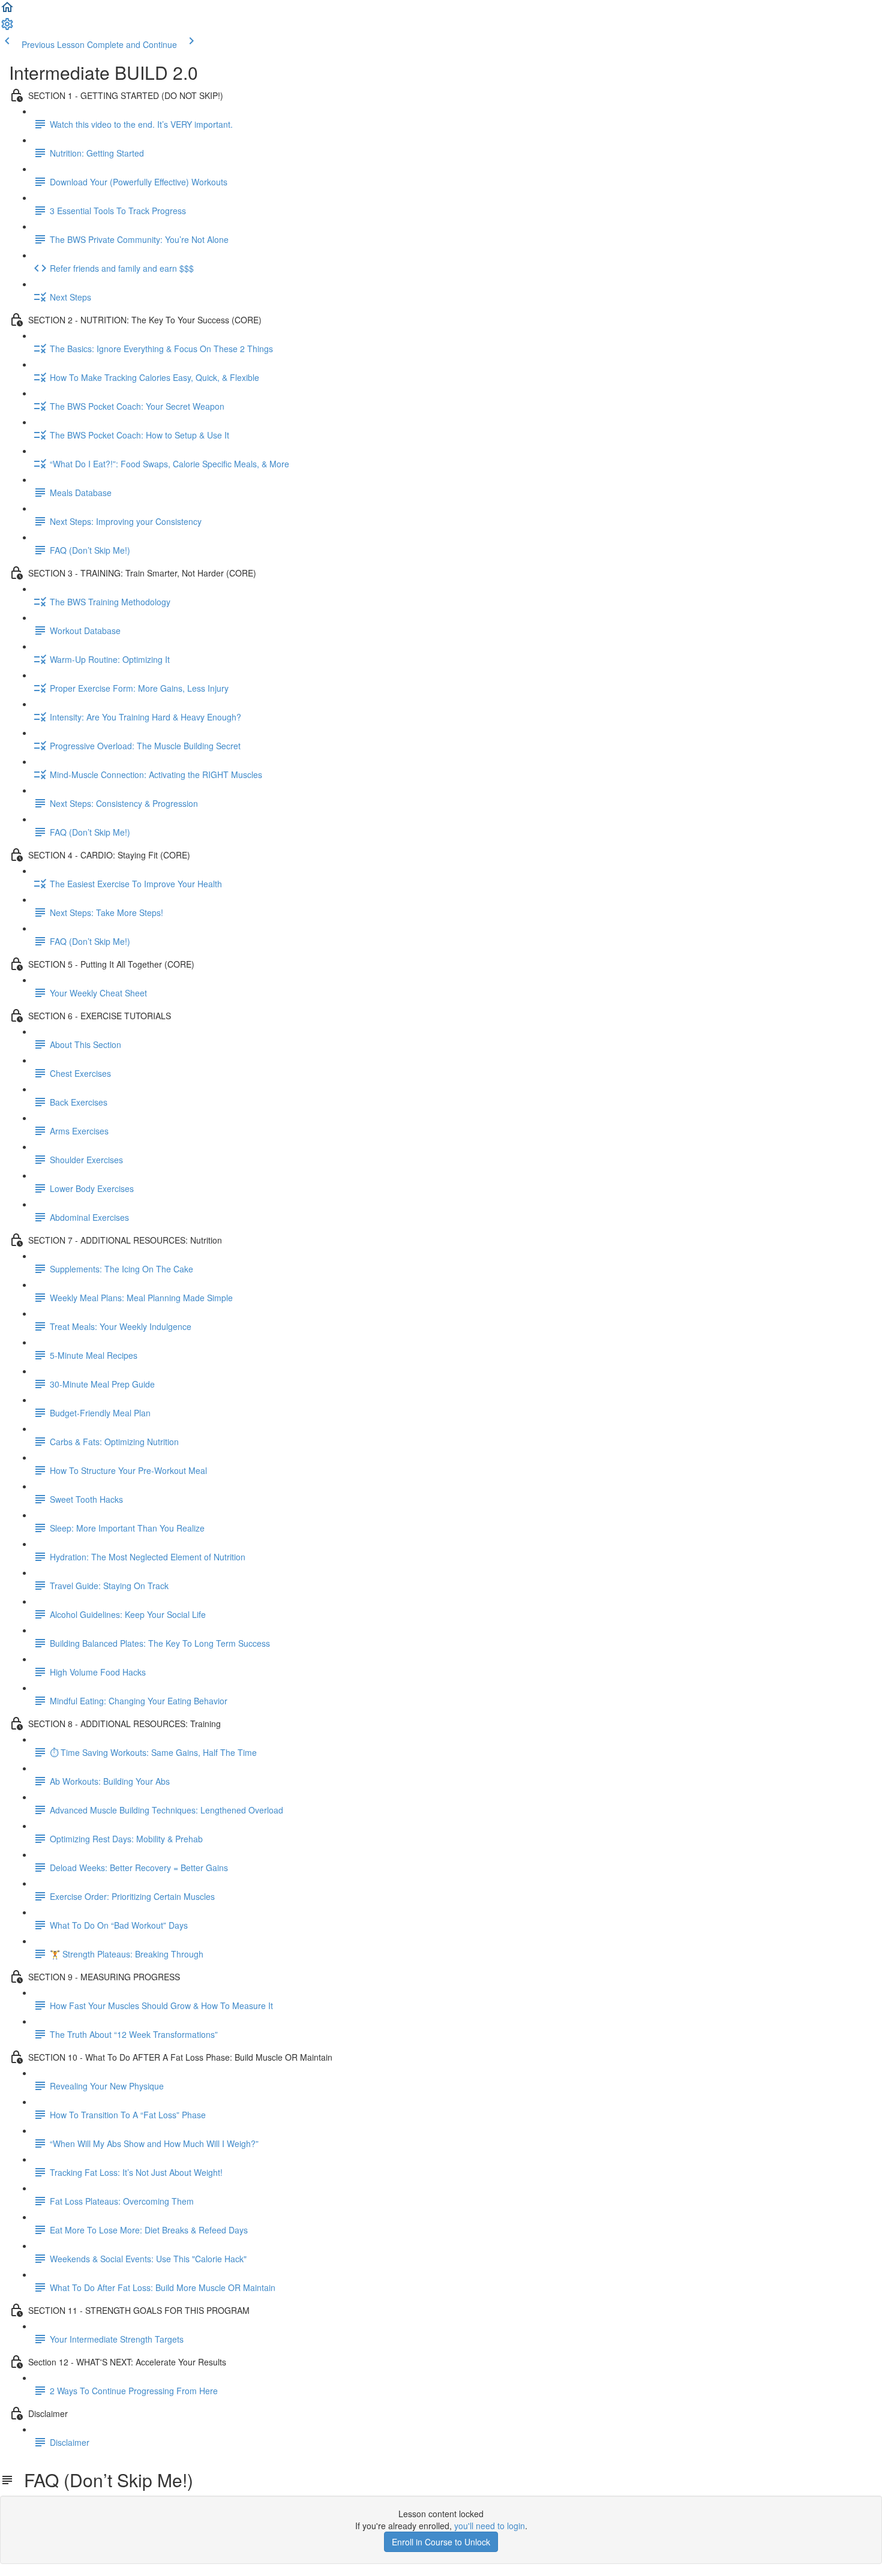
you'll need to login (490, 2526)
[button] (7, 11)
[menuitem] (7, 28)
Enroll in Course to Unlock (441, 2542)
